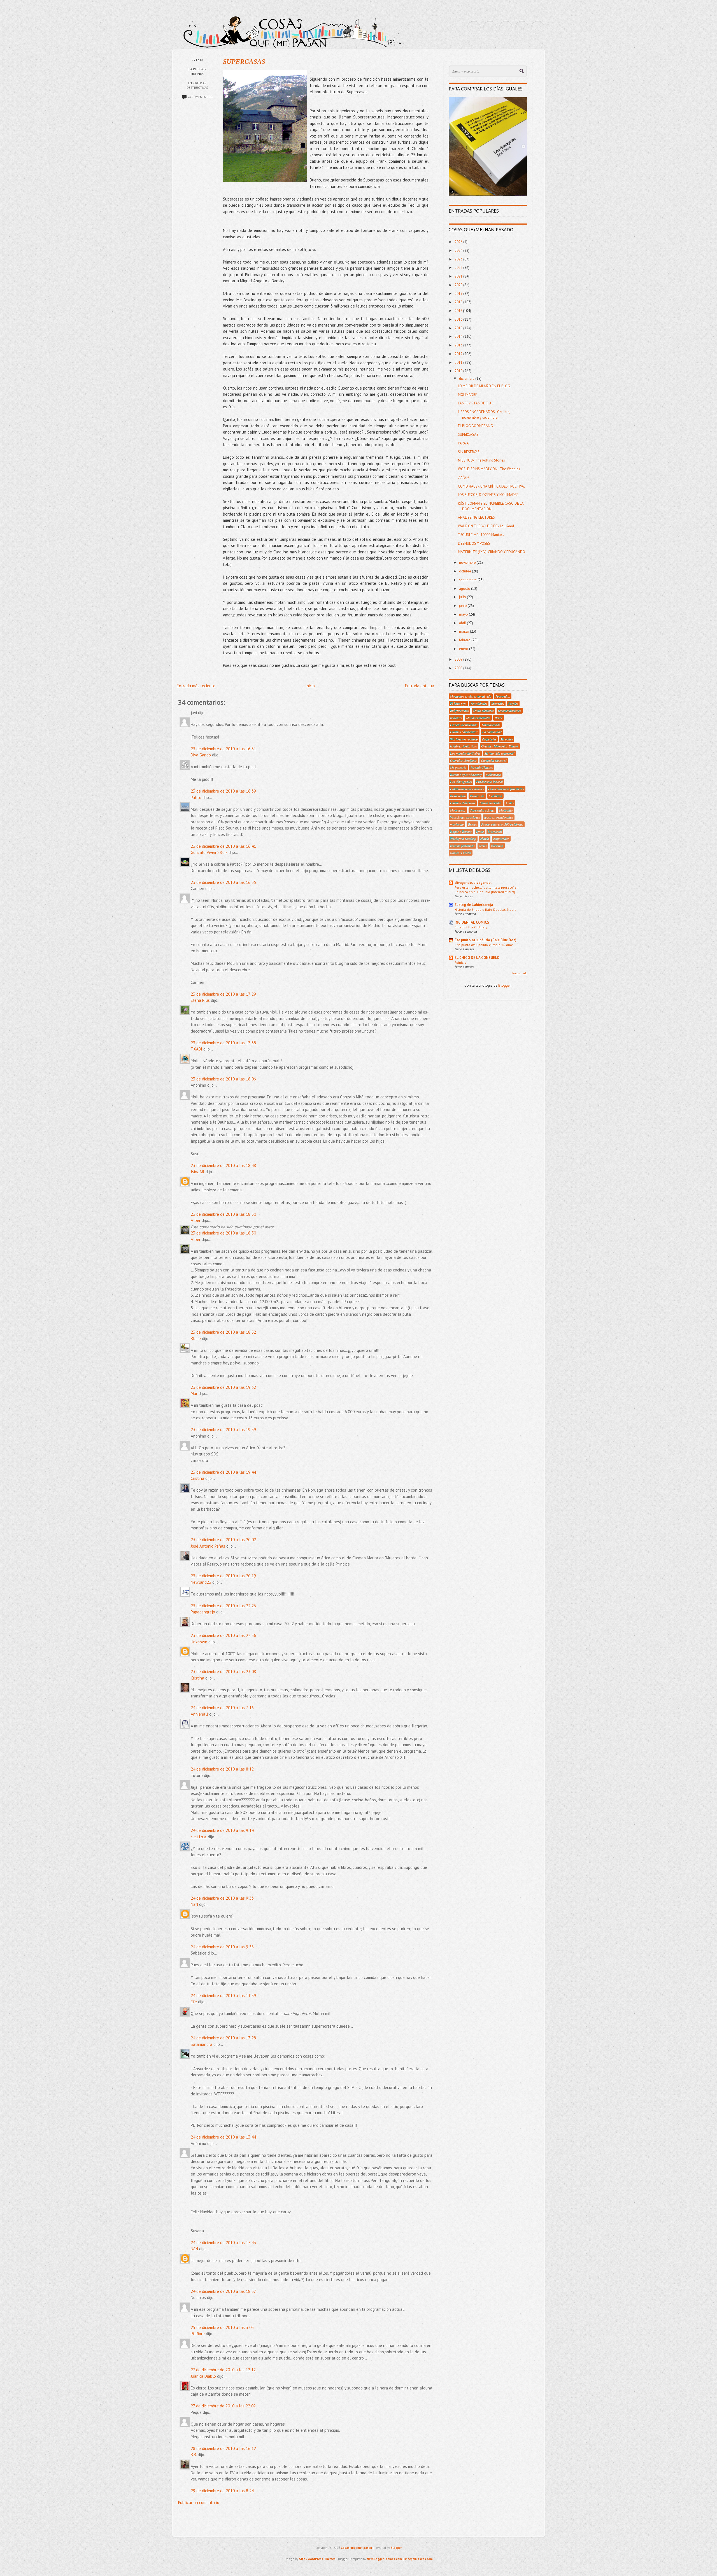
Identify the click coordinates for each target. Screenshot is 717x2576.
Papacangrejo (203, 1612)
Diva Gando (201, 755)
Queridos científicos (463, 760)
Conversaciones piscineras (506, 789)
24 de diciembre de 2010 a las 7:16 (222, 1708)
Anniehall (199, 1714)
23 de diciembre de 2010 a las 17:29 (223, 994)
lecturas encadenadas (499, 817)
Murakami (495, 832)
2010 (459, 371)
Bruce (499, 718)
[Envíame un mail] (506, 27)
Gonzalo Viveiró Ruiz (209, 852)
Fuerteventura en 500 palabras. (502, 824)
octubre (465, 571)
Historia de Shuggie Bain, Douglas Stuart (485, 909)
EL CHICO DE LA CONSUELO (477, 958)
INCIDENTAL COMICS (472, 922)
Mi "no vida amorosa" (500, 753)
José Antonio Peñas (209, 1546)
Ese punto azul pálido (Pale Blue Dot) (486, 940)
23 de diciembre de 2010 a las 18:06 (223, 1079)
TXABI (196, 1049)
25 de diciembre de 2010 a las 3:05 (222, 2327)
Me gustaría (458, 767)
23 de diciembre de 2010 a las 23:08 (223, 1672)
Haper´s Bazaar (461, 832)
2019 (459, 294)
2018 (459, 302)
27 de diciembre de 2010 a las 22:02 (223, 2406)
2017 (459, 311)
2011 (459, 363)
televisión (497, 846)
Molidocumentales (478, 718)
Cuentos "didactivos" (464, 732)
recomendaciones (510, 711)
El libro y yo (458, 704)
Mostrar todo (520, 973)
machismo (457, 824)
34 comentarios (200, 97)
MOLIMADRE (468, 395)
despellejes (489, 739)
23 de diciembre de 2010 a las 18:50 (223, 1214)
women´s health (461, 853)
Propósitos (477, 796)
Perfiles (513, 704)
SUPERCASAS (244, 62)
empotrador (501, 839)
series (483, 846)
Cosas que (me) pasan (356, 2548)
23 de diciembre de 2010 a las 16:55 (223, 882)
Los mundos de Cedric (465, 753)
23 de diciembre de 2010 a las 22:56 (223, 1635)
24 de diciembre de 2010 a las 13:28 (223, 2038)
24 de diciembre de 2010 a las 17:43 (223, 2243)
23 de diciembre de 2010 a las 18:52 (223, 1332)
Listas (510, 803)
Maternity (498, 704)
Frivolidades (479, 704)
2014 (459, 336)
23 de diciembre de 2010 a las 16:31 (223, 749)
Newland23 (201, 1582)
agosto (465, 589)
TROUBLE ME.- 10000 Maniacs (481, 535)
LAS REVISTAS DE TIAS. (476, 403)
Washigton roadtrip (463, 839)
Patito (196, 797)
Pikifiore (198, 2334)
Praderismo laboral (489, 782)
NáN (194, 1904)
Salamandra (202, 2044)
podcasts (456, 718)
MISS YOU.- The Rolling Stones (481, 460)
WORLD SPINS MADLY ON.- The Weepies (489, 469)
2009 (459, 659)
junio (463, 606)
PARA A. (464, 443)
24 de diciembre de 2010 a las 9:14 (222, 1830)
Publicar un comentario (199, 2502)
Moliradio (506, 810)
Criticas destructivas (464, 725)
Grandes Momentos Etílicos (500, 746)
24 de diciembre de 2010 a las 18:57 (223, 2291)
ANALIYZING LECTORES (476, 517)
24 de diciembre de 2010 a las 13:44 (223, 2137)
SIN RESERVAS (469, 452)
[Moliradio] (522, 27)
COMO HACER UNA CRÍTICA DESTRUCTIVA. (491, 486)
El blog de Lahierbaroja (474, 905)
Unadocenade (491, 725)
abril (463, 623)
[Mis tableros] (538, 27)
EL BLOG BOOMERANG (475, 426)
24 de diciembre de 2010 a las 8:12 (222, 1769)
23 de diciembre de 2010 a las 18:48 (223, 1165)
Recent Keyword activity (466, 775)
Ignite (480, 832)
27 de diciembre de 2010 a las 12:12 (223, 2370)
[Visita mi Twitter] (474, 27)
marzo (465, 631)
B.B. (194, 2455)
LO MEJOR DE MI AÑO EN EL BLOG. (484, 386)
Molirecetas (458, 810)
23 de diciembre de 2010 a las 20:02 (223, 1540)
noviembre (468, 563)
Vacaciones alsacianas (465, 817)
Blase (196, 1339)
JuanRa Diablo (203, 2376)
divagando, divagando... (474, 883)
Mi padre (507, 739)
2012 (459, 354)
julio (463, 597)
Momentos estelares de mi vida (471, 696)
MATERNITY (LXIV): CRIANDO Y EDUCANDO (492, 552)
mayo (464, 614)
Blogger (504, 985)
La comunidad (492, 732)
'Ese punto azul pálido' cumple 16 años (484, 945)
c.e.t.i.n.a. (199, 1837)
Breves (472, 824)
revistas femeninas (462, 846)
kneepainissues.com (419, 2559)
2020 (459, 285)
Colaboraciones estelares (467, 789)
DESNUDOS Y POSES (474, 543)
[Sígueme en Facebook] (490, 27)
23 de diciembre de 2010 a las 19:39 (223, 1430)
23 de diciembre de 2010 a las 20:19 (223, 1576)
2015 (459, 328)
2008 (459, 668)
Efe (194, 2002)
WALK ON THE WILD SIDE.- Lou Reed (486, 526)
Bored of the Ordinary (471, 927)
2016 (459, 319)
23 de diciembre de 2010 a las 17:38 (223, 1043)
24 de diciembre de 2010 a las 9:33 (222, 1898)
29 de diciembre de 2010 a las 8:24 (222, 2491)
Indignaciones (459, 711)
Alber (196, 1220)
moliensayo (493, 775)
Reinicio (460, 962)
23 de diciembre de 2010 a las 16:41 (223, 846)
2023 (459, 259)
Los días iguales (461, 782)
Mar (194, 1393)
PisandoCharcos (482, 767)
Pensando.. (503, 696)
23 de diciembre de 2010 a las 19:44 (223, 1472)
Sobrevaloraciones (482, 810)
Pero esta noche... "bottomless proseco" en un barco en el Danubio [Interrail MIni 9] (486, 889)
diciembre (467, 379)
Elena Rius (200, 1000)
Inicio (310, 686)
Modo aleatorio (483, 711)
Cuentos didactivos (463, 803)
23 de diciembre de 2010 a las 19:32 (223, 1387)
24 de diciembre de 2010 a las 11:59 (223, 1996)
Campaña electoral (494, 760)
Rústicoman (458, 796)
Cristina (197, 1478)
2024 (459, 251)
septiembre (468, 580)
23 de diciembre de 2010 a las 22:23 (223, 1606)
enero (464, 649)
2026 (459, 242)
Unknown (199, 1642)
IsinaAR (198, 1172)
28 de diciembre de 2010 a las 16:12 (223, 2448)
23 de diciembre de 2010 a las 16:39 (223, 791)
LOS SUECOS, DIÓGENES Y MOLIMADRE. (489, 495)
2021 (459, 276)
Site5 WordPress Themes (317, 2559)
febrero (465, 640)
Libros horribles (491, 803)
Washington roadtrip (464, 739)
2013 (459, 345)
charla (485, 839)
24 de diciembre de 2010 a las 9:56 (222, 1947)
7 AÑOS (464, 478)
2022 (459, 268)
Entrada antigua (420, 686)
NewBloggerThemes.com (384, 2559)
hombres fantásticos (464, 746)
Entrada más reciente (196, 686)
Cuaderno (495, 796)
